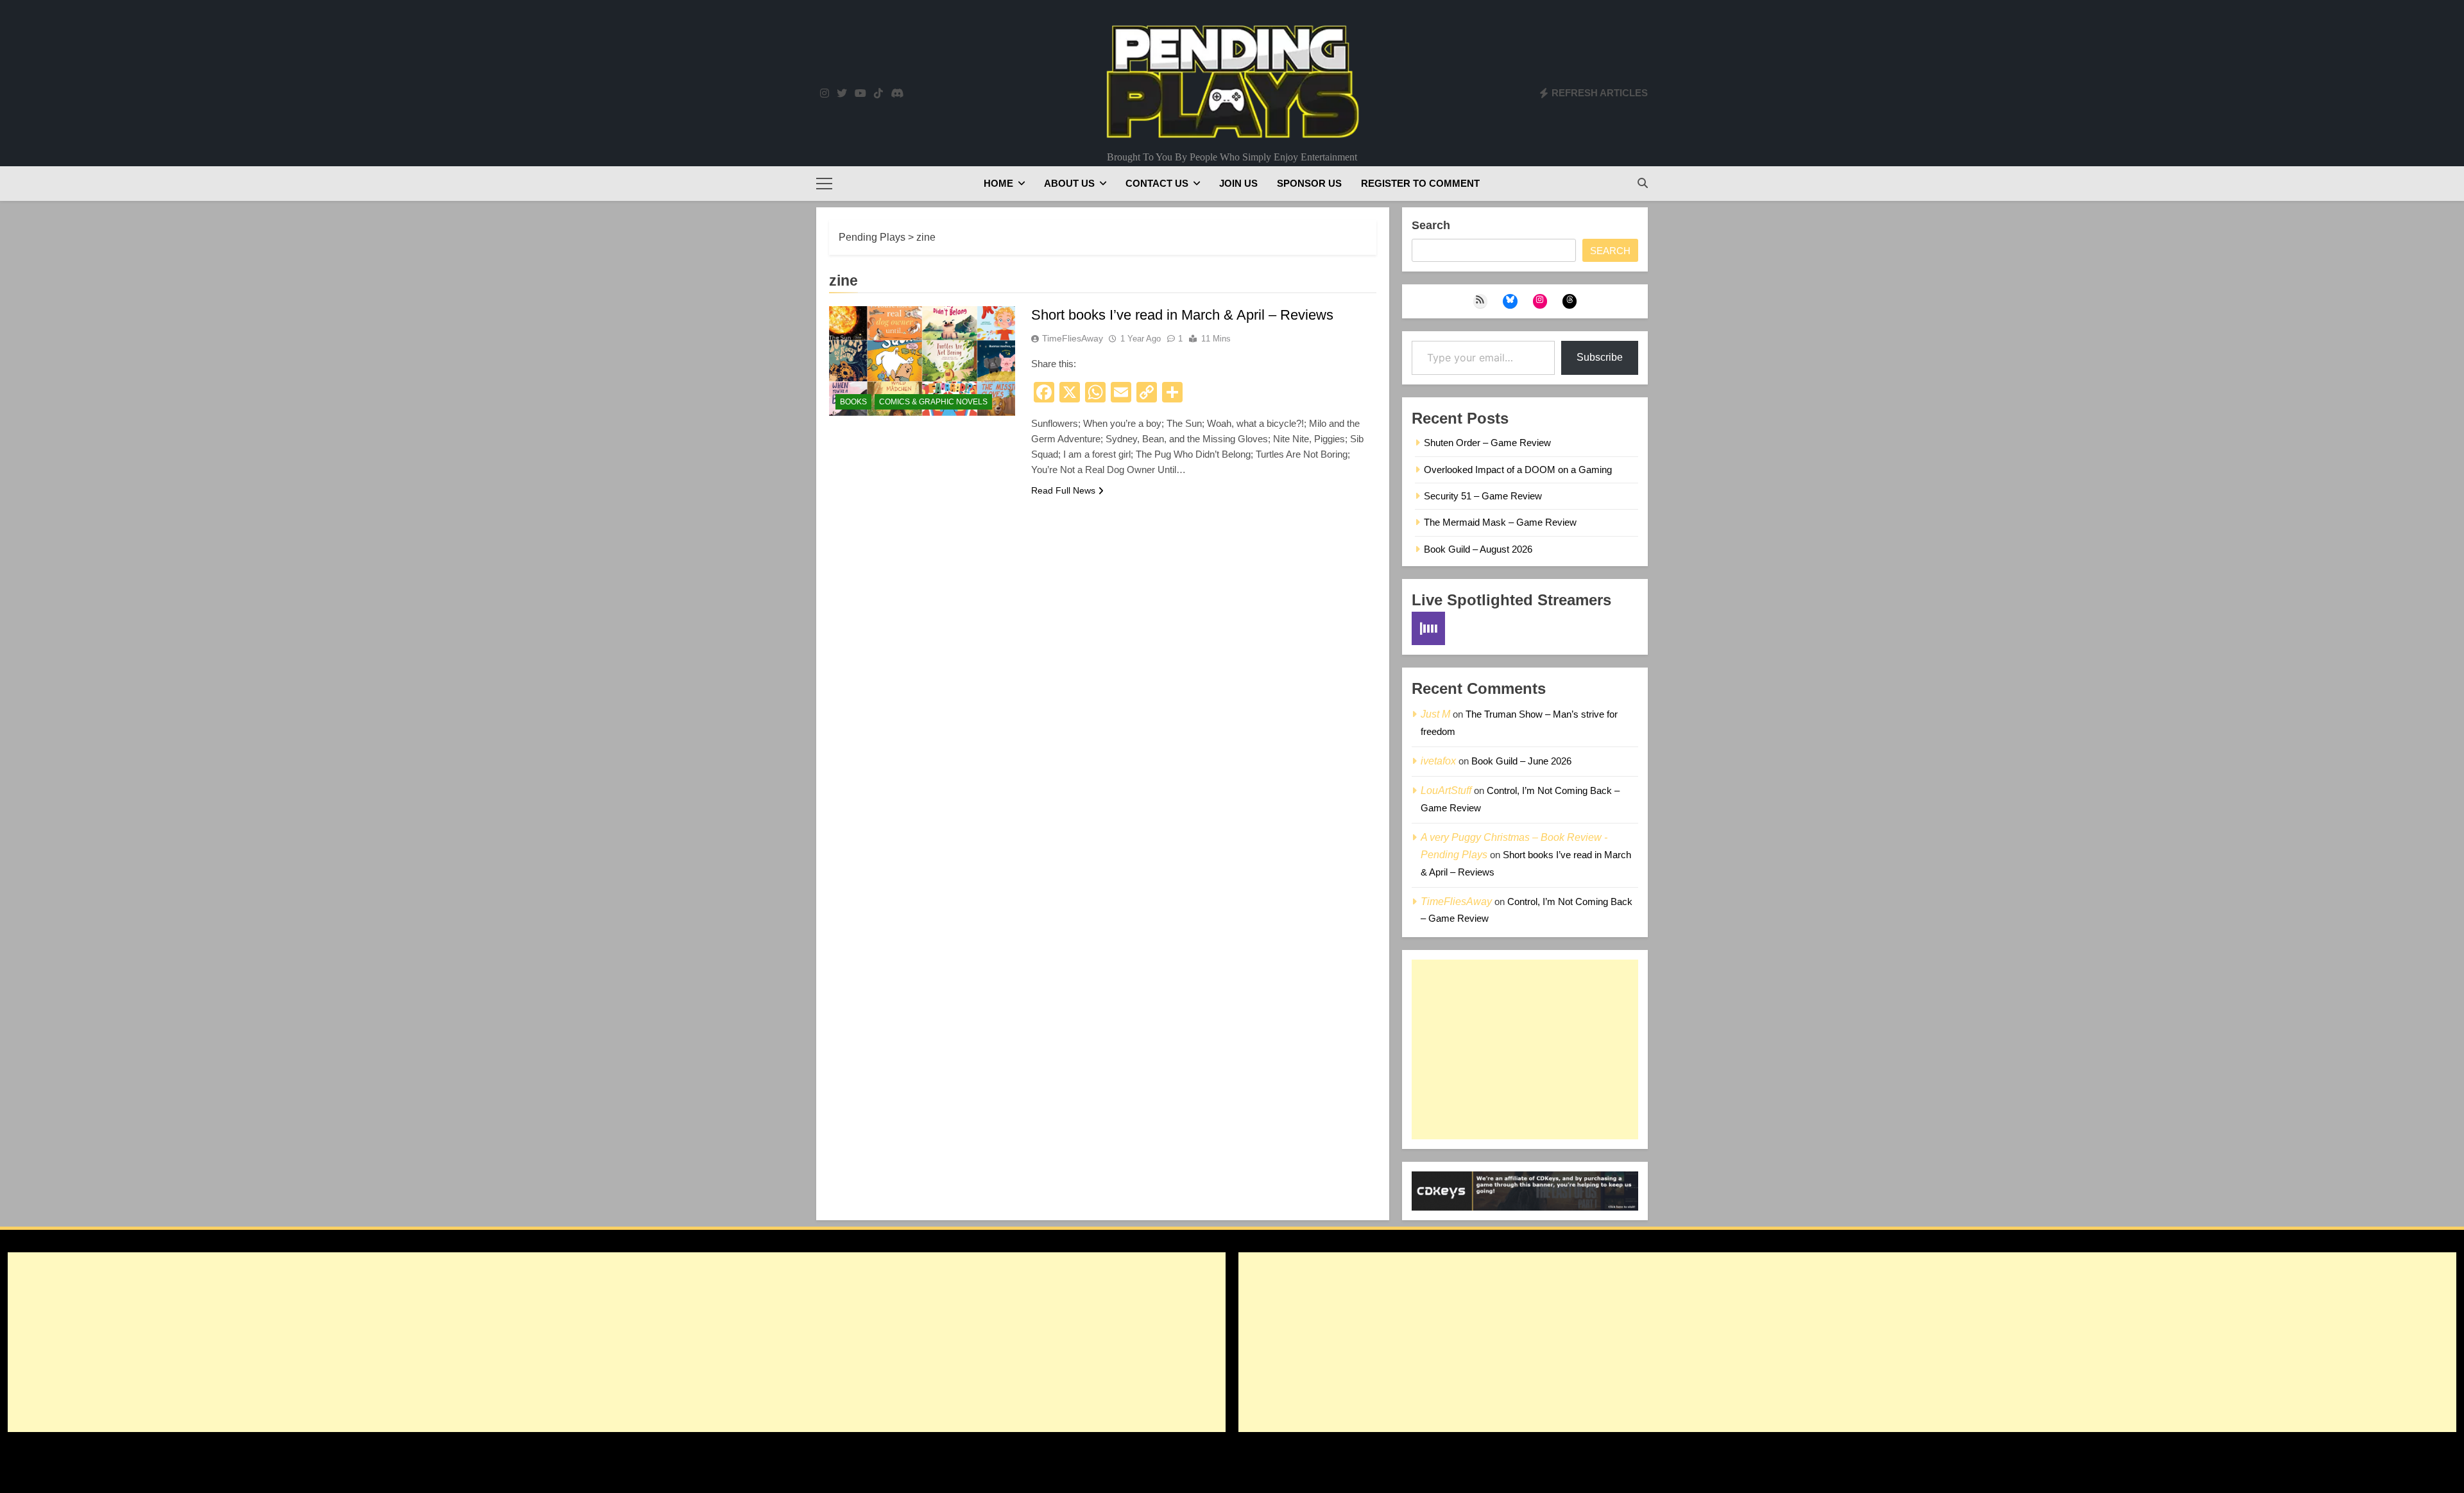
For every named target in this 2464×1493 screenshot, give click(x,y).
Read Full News (1063, 490)
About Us (1069, 183)
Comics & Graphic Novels (933, 402)
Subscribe (1600, 357)
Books (853, 402)
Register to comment (1420, 183)
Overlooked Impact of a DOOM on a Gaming (1518, 470)
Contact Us (1157, 183)
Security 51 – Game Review (1483, 496)
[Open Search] (1643, 183)
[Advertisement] (1525, 1049)
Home (998, 183)
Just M (1435, 714)
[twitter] (842, 94)
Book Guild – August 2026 (1478, 549)
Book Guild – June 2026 (1521, 761)
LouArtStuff (1446, 790)
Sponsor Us (1309, 183)
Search (1431, 225)
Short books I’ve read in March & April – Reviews (1182, 315)
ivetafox (1438, 761)
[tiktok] (878, 94)
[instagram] (825, 94)
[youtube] (860, 94)
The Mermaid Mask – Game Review (1500, 522)
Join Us (1238, 183)
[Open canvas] (824, 184)
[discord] (897, 94)
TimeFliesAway (1073, 338)
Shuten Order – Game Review (1487, 443)
